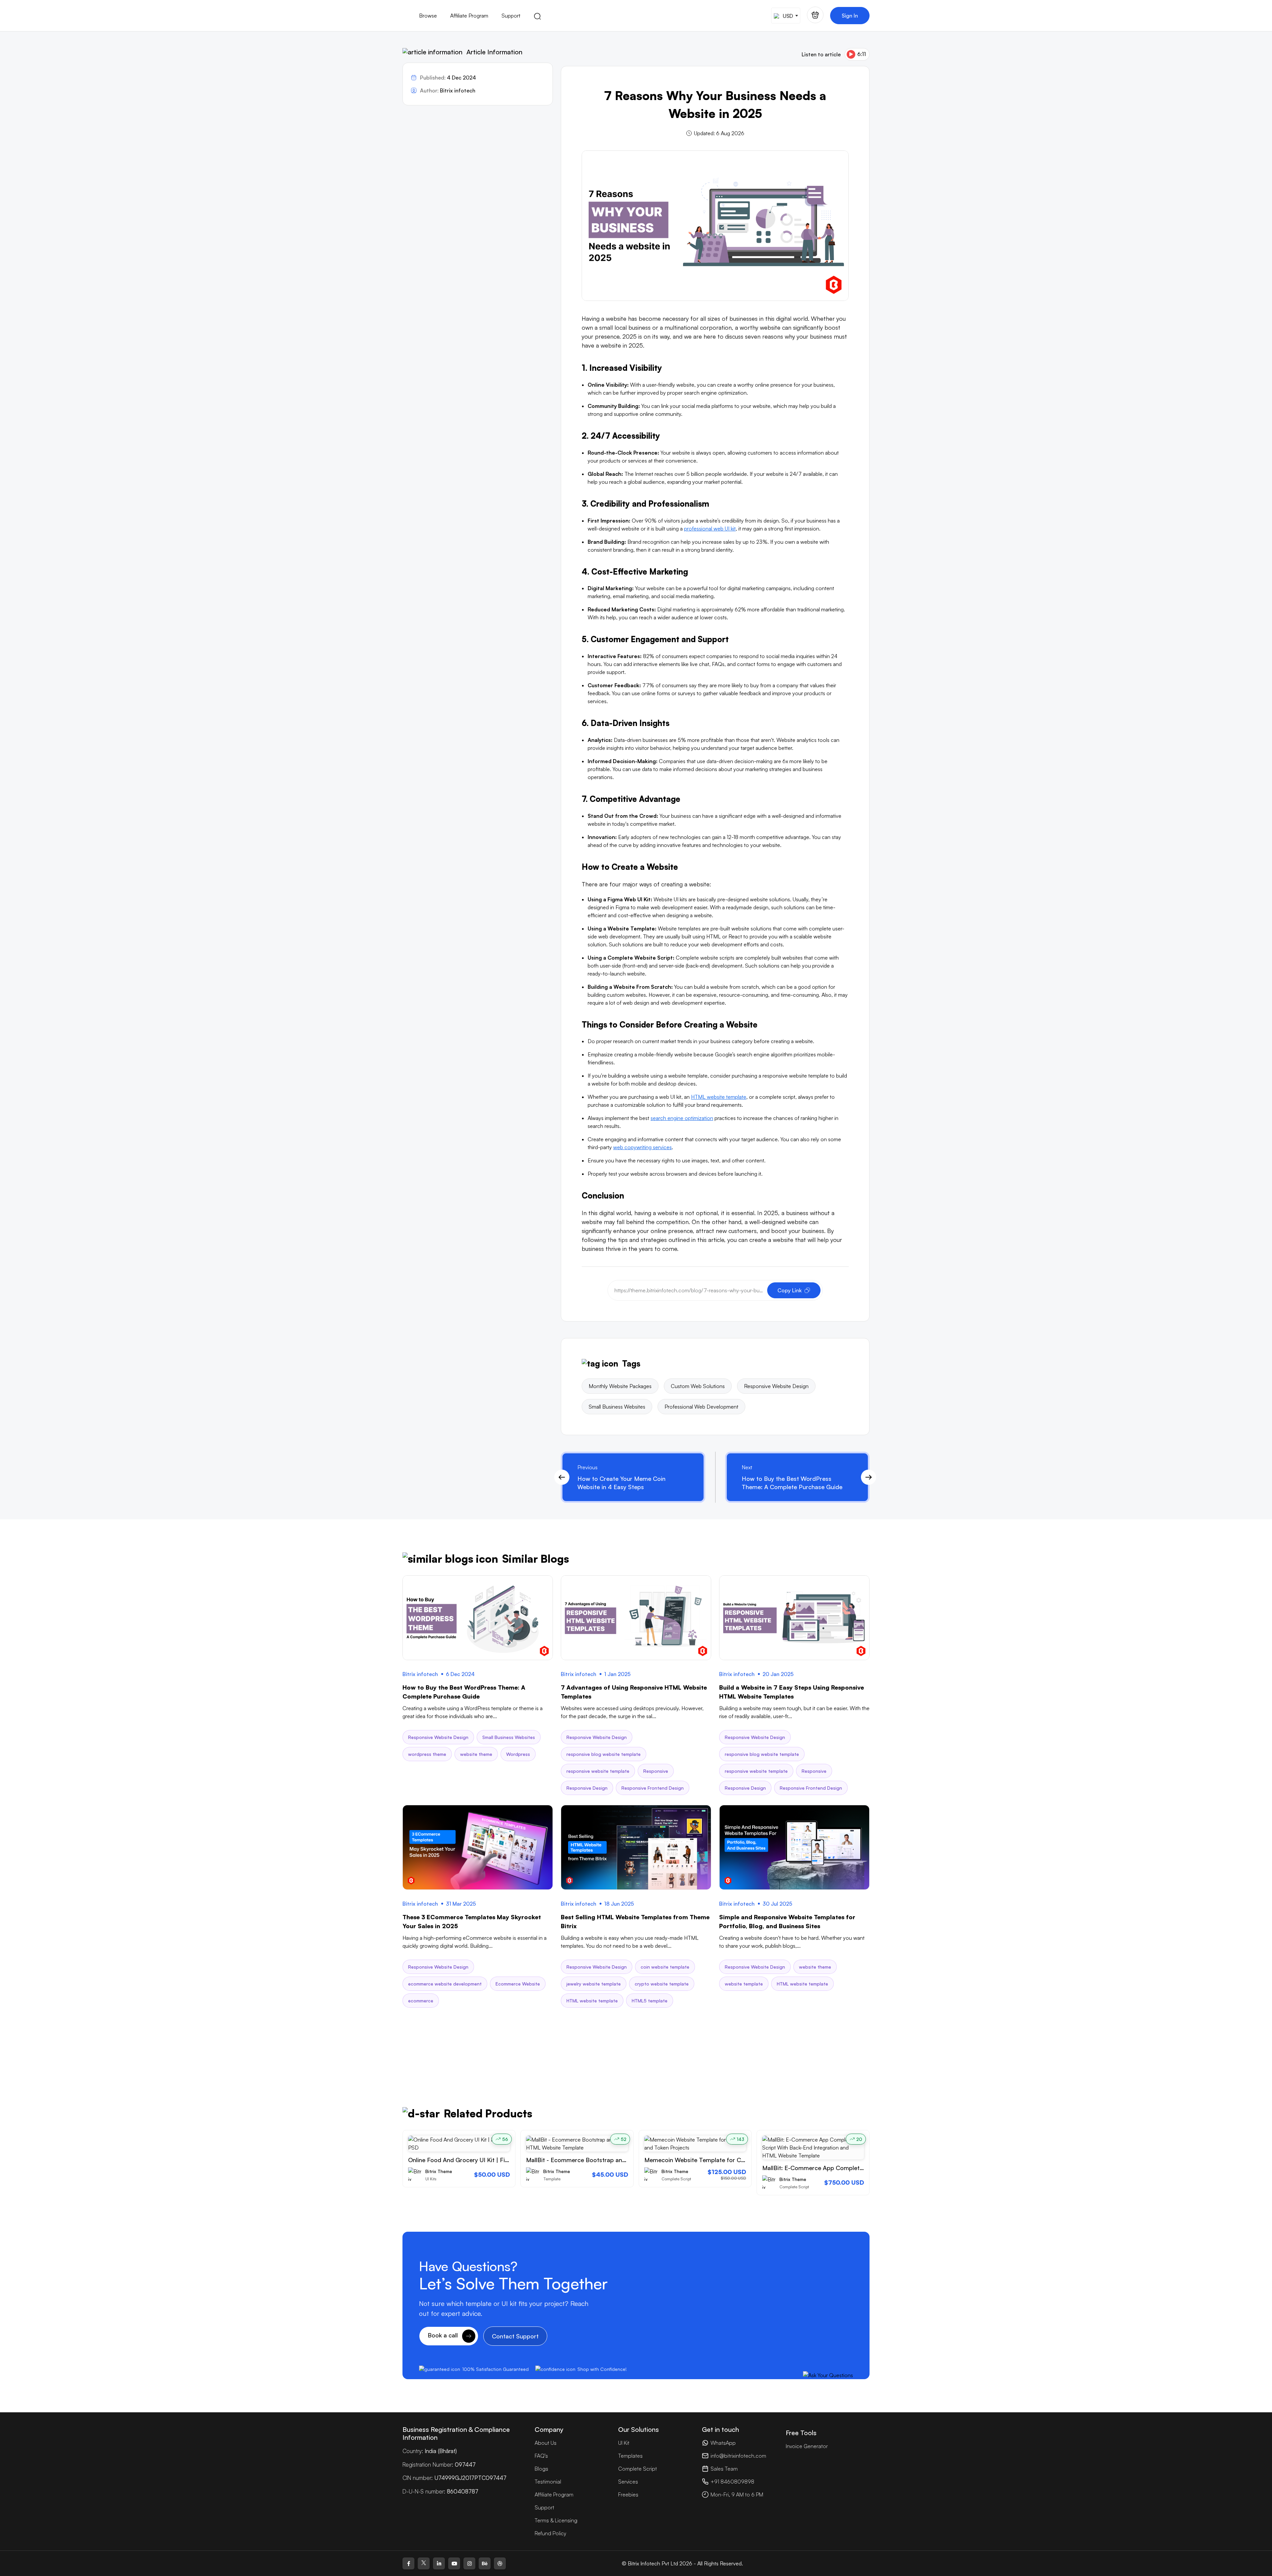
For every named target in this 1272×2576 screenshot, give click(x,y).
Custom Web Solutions (698, 1386)
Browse (428, 16)
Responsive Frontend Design (653, 1788)
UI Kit (624, 2443)
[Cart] (815, 15)
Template (552, 2179)
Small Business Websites (617, 1407)
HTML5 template (650, 2001)
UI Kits (431, 2179)
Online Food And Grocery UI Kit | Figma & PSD (472, 2160)
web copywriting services (642, 1147)
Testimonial (548, 2482)
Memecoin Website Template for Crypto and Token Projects (728, 2160)
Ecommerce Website (518, 1984)
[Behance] (485, 2563)
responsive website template (598, 1771)
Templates (630, 2456)
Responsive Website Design (776, 1386)
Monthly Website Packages (620, 1386)
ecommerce (421, 2001)
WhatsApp (723, 2443)
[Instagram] (469, 2563)
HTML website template (719, 1097)
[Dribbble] (500, 2563)
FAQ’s (541, 2456)
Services (628, 2482)
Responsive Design (587, 1788)
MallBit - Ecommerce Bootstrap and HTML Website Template (611, 2160)
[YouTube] (454, 2563)
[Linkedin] (439, 2563)
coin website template (665, 1967)
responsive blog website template (604, 1754)
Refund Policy (550, 2533)
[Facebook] (408, 2563)
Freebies (628, 2494)
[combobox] (786, 16)
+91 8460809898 (732, 2482)
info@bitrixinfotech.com (738, 2456)
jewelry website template (594, 1984)
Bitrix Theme (439, 2171)
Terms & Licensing (556, 2520)
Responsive (656, 1771)
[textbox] (785, 16)
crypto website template (662, 1984)
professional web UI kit (710, 529)
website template (744, 1984)
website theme (476, 1754)
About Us (546, 2443)
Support (511, 16)
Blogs (541, 2469)
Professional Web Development (701, 1407)
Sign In (850, 16)
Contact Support (515, 2336)
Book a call (444, 2335)
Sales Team (724, 2469)
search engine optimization (682, 1118)
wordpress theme (427, 1754)
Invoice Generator (807, 2446)
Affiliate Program (469, 16)
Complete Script (676, 2179)
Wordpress (518, 1754)
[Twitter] (424, 2563)
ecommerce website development (445, 1984)
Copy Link (790, 1290)
